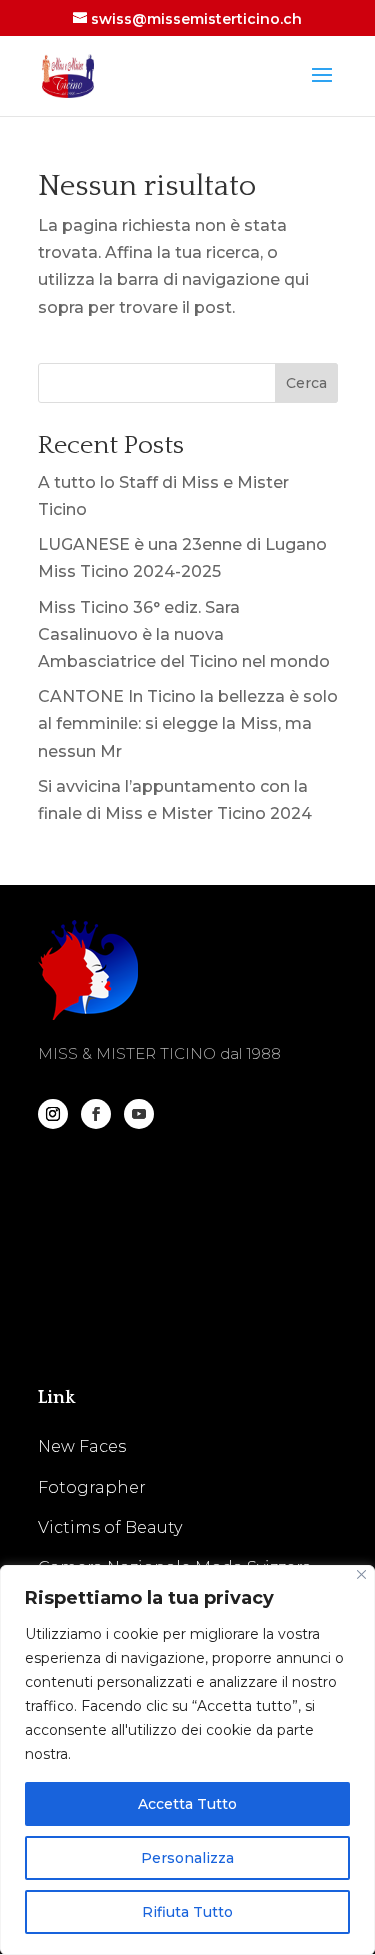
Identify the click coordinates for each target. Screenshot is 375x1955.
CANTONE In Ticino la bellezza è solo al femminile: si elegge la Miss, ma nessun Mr (188, 723)
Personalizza (187, 1858)
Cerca (306, 383)
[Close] (361, 1574)
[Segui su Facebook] (96, 1114)
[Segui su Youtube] (139, 1114)
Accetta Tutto (187, 1804)
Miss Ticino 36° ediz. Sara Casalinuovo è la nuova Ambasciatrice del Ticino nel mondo (184, 634)
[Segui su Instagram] (53, 1114)
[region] (187, 1760)
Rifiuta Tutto (187, 1912)
